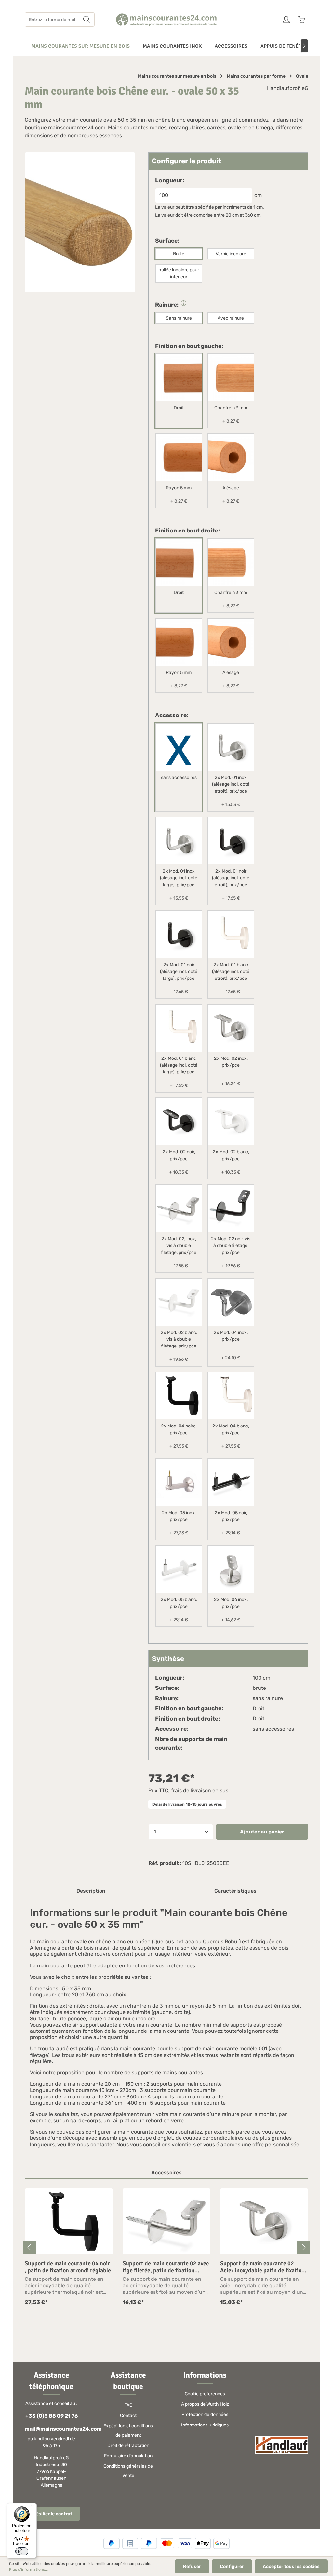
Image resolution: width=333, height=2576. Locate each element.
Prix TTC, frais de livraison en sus (188, 1790)
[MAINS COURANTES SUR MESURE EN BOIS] (80, 46)
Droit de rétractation (128, 2445)
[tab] (91, 1891)
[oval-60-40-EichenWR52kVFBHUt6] (80, 222)
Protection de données (205, 2415)
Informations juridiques (205, 2425)
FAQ (128, 2405)
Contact (128, 2416)
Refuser (192, 2566)
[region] (166, 2247)
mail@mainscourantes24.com (51, 2429)
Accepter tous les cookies (291, 2566)
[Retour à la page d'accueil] (167, 20)
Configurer (232, 2566)
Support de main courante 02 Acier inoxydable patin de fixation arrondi (262, 2267)
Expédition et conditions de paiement (128, 2431)
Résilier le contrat (53, 2514)
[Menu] (33, 2507)
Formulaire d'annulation (128, 2456)
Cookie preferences (205, 2394)
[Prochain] (304, 46)
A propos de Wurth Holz (205, 2404)
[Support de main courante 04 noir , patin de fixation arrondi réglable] (69, 2221)
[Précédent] (30, 2247)
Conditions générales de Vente (128, 2471)
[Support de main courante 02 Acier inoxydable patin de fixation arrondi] (264, 2221)
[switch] (22, 2551)
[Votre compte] (286, 20)
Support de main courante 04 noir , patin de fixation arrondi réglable (68, 2267)
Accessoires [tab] (166, 2172)
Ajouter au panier (262, 1832)
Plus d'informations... (28, 2569)
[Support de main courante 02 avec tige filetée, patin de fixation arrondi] (167, 2221)
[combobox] (52, 20)
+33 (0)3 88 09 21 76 (52, 2416)
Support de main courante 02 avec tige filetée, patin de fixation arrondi (166, 2267)
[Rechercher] (87, 20)
